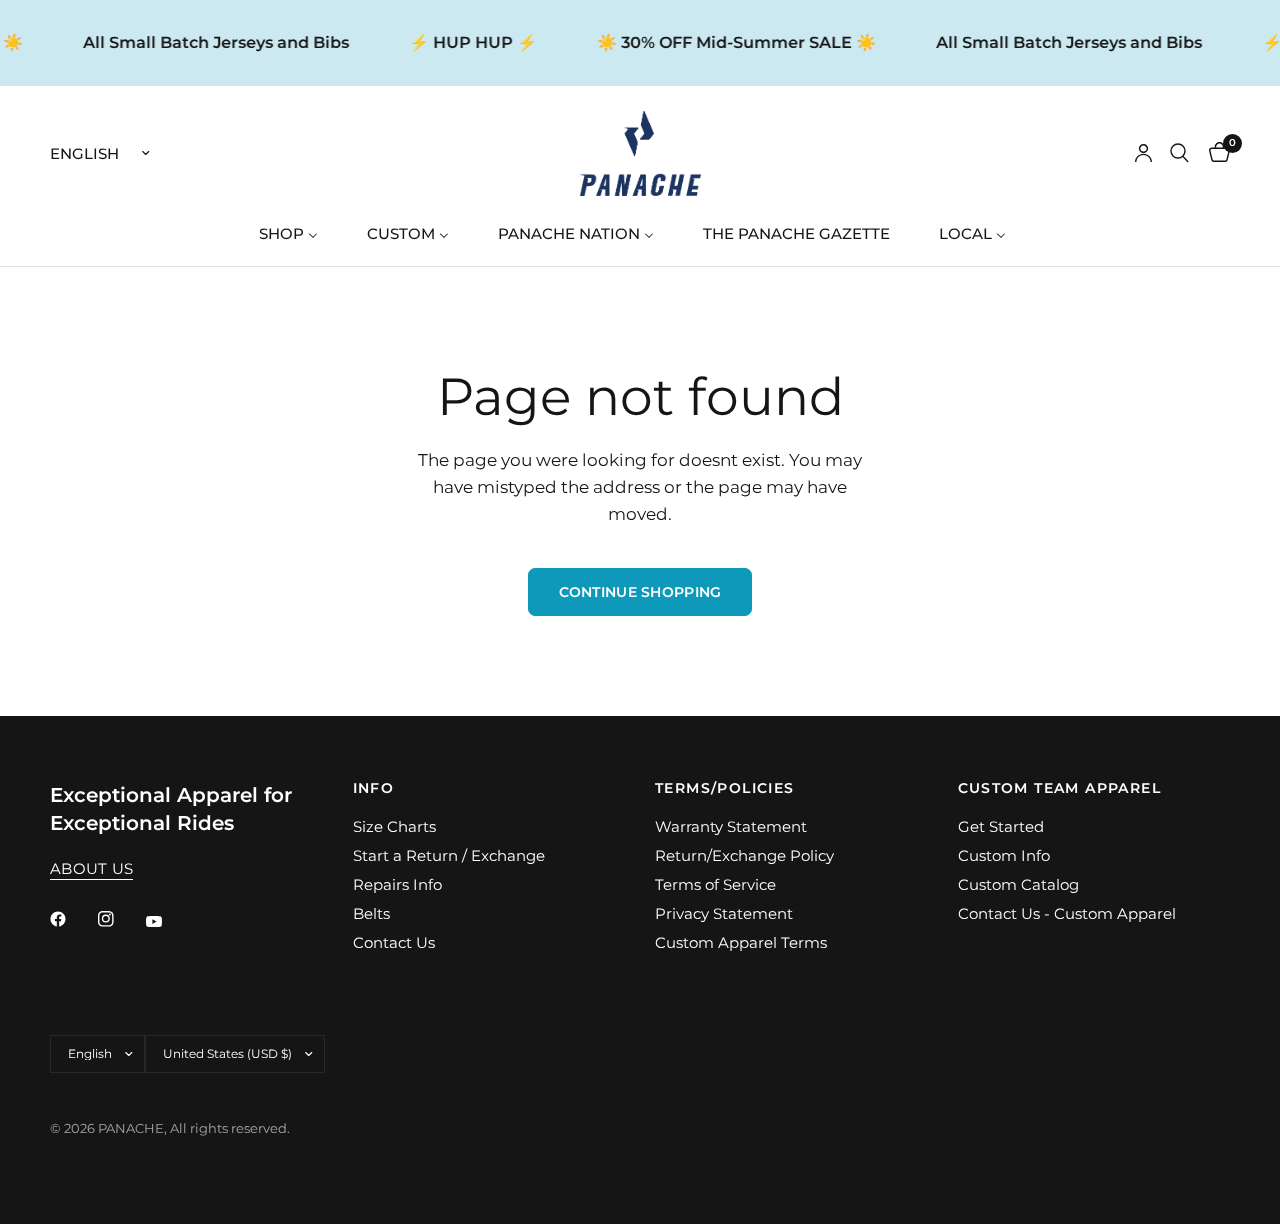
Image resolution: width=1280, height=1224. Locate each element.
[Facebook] (72, 919)
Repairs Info (397, 884)
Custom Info (1004, 855)
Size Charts (394, 826)
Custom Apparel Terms (741, 942)
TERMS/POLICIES (725, 788)
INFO (374, 788)
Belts (371, 913)
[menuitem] (296, 233)
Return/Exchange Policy (744, 855)
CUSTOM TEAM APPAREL (1060, 788)
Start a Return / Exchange (449, 855)
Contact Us (394, 942)
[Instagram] (120, 919)
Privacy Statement (724, 913)
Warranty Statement (731, 826)
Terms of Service (715, 884)
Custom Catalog (1018, 884)
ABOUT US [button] (91, 868)
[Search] (1179, 153)
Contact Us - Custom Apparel (1067, 913)
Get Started (1001, 826)
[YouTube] (168, 922)
